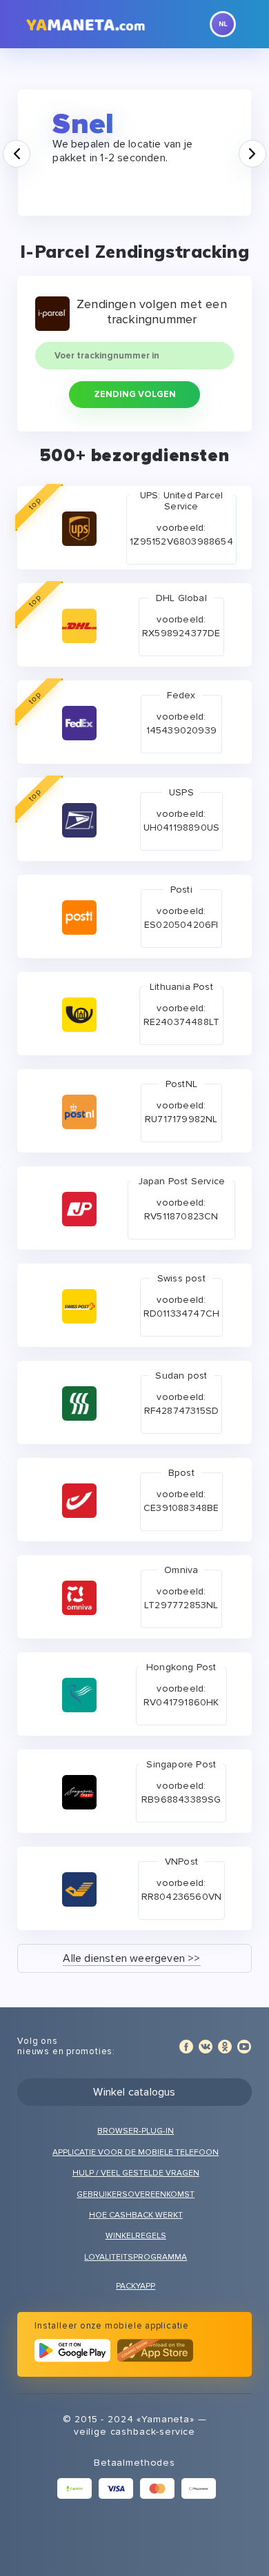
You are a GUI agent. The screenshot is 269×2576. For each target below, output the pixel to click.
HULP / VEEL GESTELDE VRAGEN (136, 2173)
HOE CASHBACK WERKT (136, 2215)
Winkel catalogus (134, 2092)
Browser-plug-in (136, 2131)
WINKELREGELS (136, 2236)
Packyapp (136, 2286)
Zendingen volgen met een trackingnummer (152, 312)
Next (266, 147)
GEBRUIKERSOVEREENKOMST (136, 2194)
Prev (30, 147)
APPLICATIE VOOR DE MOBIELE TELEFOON (136, 2152)
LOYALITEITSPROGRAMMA (136, 2257)
